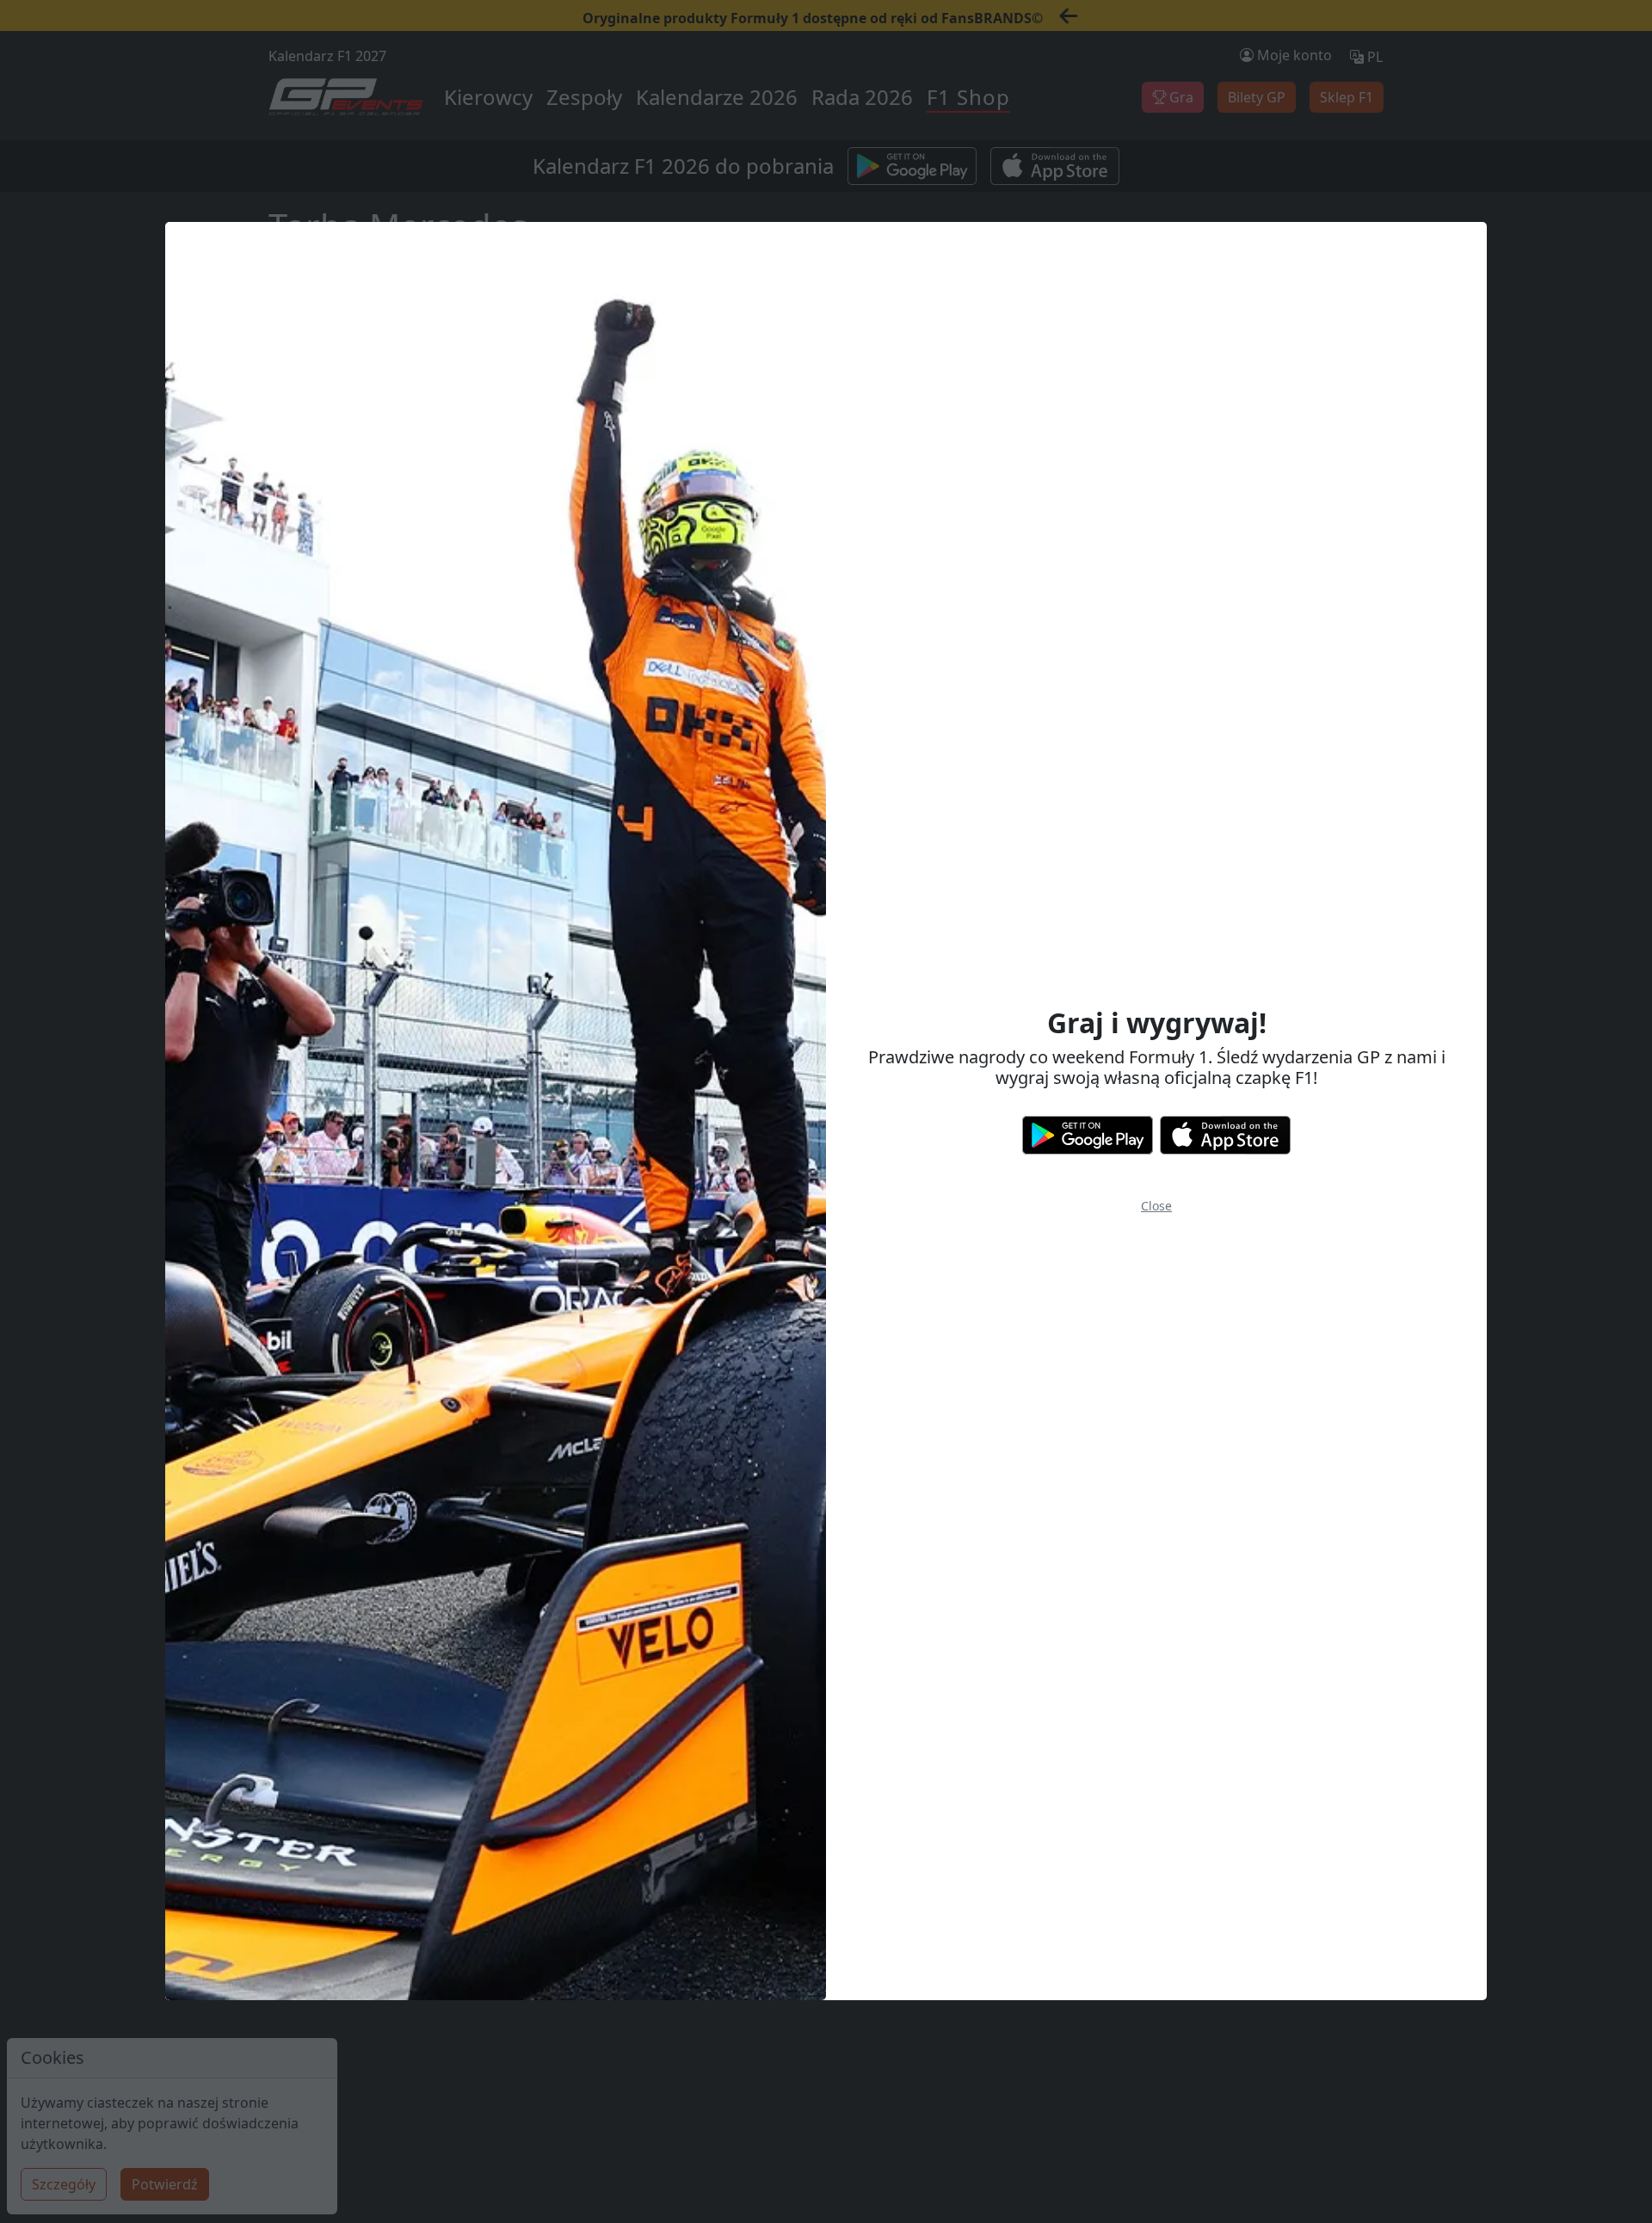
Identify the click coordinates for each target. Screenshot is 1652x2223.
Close (1156, 1206)
